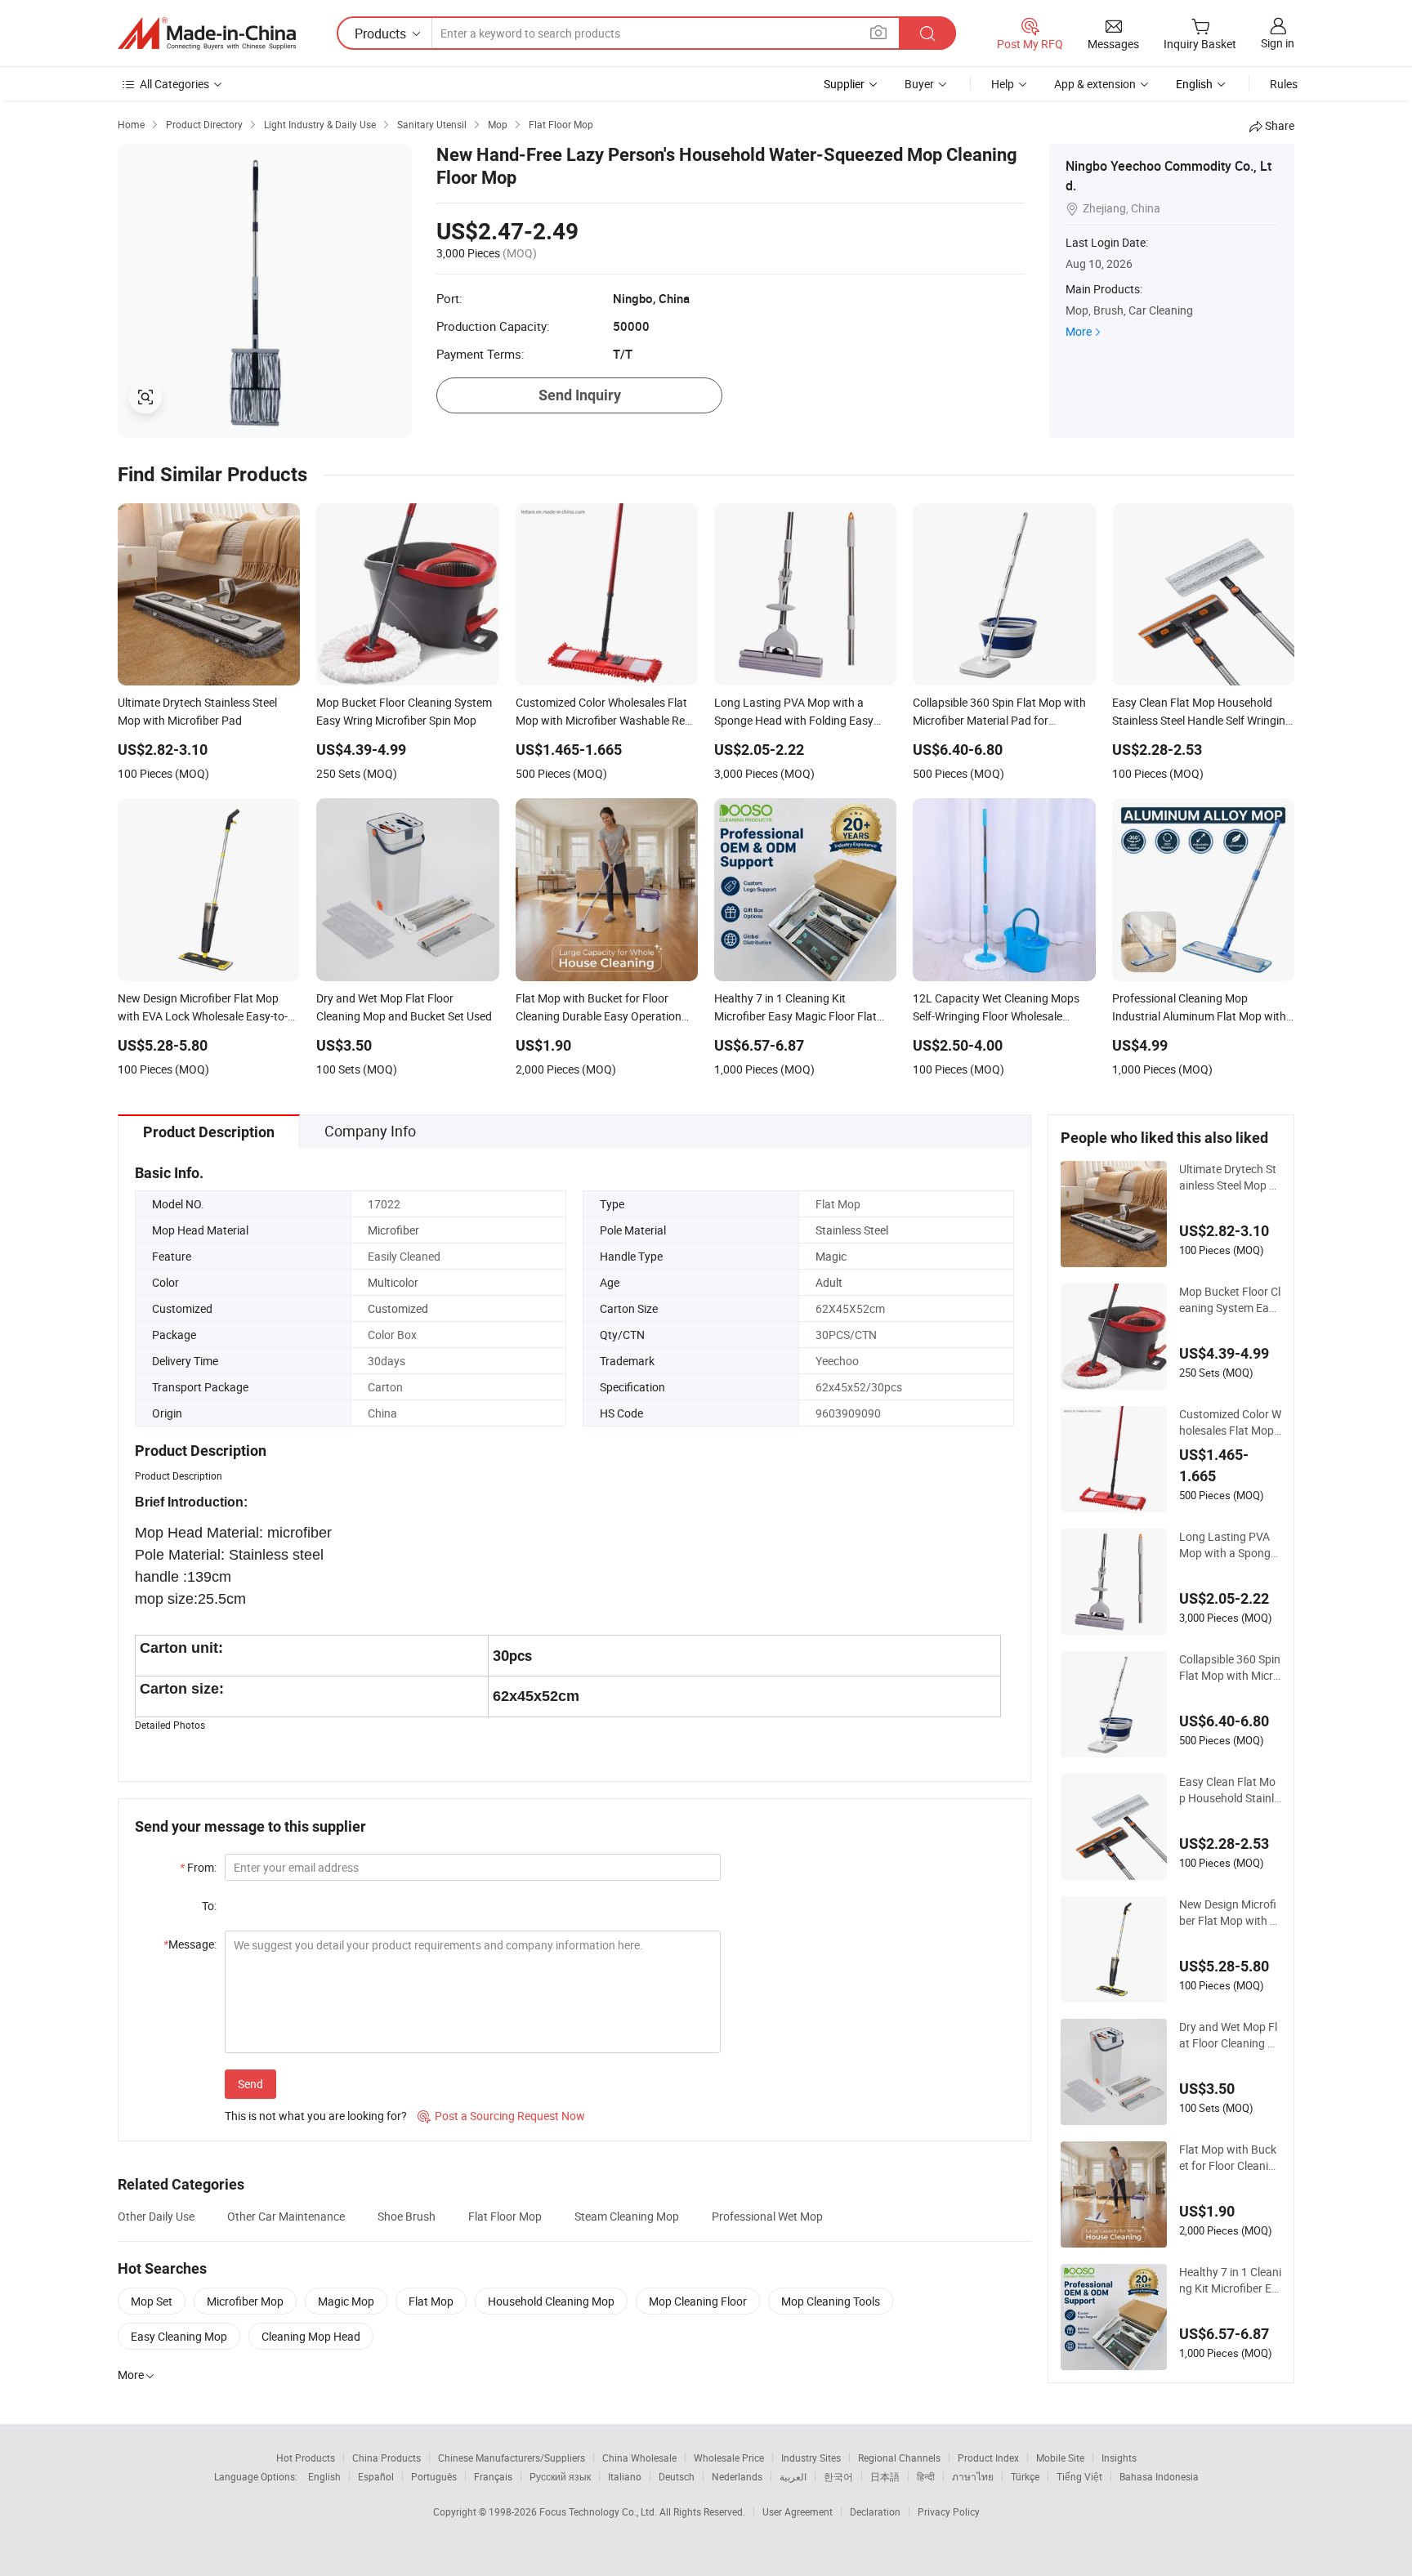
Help (1003, 84)
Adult (829, 1282)
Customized (398, 1308)
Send (250, 2084)
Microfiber (393, 1230)
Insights (1119, 2458)
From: (198, 1867)
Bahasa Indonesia (1159, 2476)
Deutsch (677, 2476)
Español (376, 2476)
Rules (1284, 84)
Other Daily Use (156, 2216)
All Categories (174, 84)
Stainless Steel (852, 1230)
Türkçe (1025, 2476)
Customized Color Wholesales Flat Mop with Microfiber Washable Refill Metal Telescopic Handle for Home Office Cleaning (1230, 1422)
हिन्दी (926, 2476)
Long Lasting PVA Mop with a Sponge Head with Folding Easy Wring (1229, 1545)
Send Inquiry (580, 395)
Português (434, 2476)
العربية (793, 2476)
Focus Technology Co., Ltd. (599, 2511)
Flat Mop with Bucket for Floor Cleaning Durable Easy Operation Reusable (1230, 2158)
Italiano (625, 2476)
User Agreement (798, 2511)
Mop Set (152, 2301)
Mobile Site (1060, 2458)
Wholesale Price (729, 2458)
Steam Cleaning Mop (627, 2216)
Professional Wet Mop (767, 2216)
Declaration (875, 2511)
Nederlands (737, 2476)
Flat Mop (431, 2301)
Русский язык (560, 2476)
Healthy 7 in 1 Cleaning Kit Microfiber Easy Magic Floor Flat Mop (1230, 2280)
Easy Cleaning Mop (179, 2336)
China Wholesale (639, 2458)
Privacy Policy (949, 2511)
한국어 (838, 2476)
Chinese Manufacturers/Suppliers (512, 2458)
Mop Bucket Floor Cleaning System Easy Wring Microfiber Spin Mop (1230, 1300)
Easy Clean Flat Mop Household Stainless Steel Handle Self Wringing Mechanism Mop (1229, 1790)
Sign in (1278, 43)
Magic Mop (346, 2301)
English (324, 2476)
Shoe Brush (407, 2216)
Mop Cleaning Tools (831, 2301)
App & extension (1095, 84)
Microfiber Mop (245, 2301)
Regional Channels (899, 2458)
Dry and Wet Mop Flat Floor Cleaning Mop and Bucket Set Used (1230, 2035)
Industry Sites (811, 2458)
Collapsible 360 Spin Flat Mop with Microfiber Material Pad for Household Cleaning (1230, 1667)
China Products (387, 2458)
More (1079, 331)
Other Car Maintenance (286, 2216)
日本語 (885, 2476)
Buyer (919, 84)
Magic (831, 1256)
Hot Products (306, 2458)
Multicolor (393, 1282)
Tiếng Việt (1079, 2476)
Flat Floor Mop (505, 2216)
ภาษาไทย (973, 2476)
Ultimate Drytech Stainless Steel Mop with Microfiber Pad (1230, 1177)
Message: (190, 1944)
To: (209, 1906)
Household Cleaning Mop (551, 2301)
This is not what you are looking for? (316, 2116)
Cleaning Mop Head (311, 2336)
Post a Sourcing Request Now (501, 2116)
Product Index (988, 2458)
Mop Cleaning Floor (698, 2301)
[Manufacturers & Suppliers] (207, 33)
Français (493, 2476)
